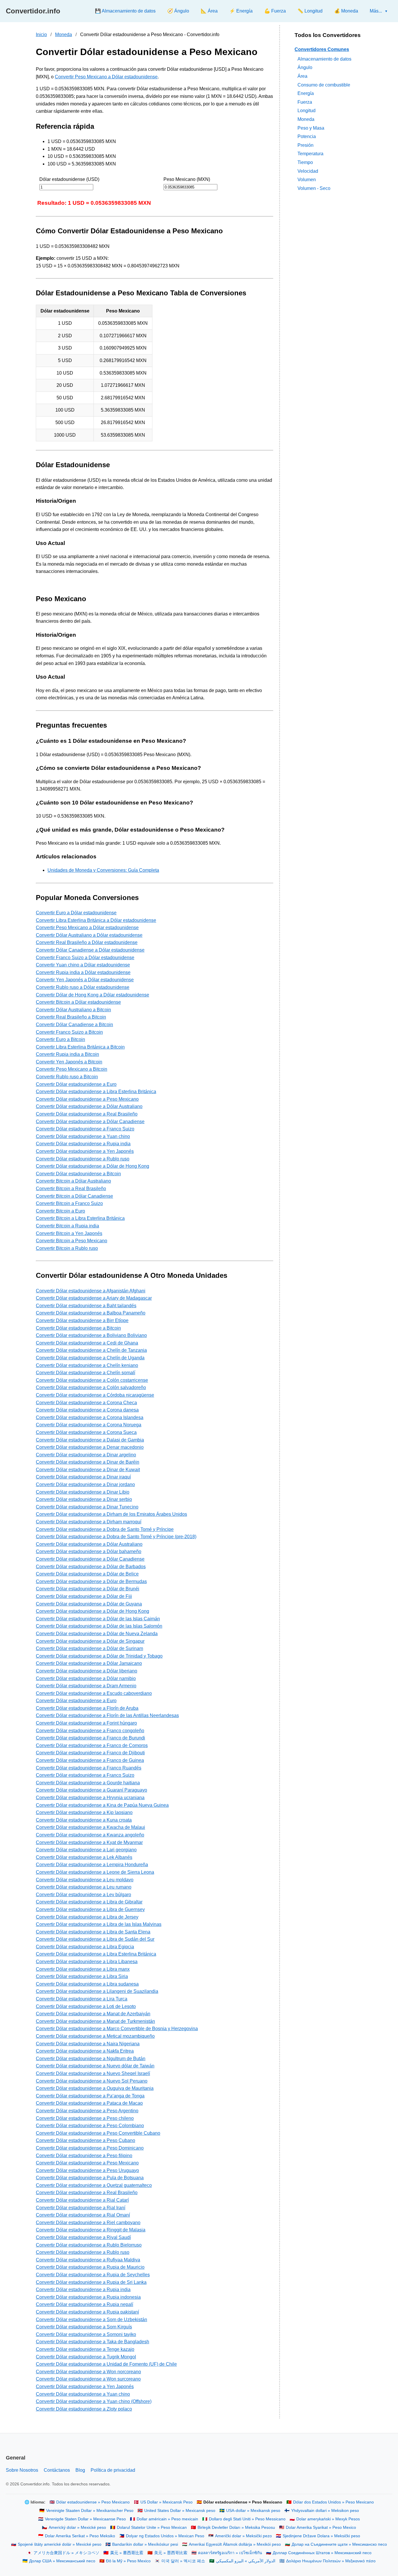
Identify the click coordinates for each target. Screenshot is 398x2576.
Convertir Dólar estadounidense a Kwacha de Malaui (90, 1827)
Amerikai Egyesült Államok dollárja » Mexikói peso (235, 2544)
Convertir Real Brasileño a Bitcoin (71, 1017)
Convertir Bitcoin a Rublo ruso (67, 1248)
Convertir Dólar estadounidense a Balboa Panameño (91, 1313)
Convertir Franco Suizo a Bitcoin (69, 1032)
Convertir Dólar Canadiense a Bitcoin (74, 1025)
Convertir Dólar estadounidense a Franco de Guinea (90, 1760)
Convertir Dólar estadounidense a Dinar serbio (84, 1499)
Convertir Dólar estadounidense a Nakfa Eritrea (85, 2051)
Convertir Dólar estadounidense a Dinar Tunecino (87, 1507)
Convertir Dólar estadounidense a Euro (76, 1084)
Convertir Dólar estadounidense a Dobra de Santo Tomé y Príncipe (105, 1529)
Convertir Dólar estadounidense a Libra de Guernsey (90, 1909)
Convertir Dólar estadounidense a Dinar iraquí (83, 1477)
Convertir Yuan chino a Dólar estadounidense (83, 965)
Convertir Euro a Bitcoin (60, 1039)
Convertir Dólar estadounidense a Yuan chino (83, 1136)
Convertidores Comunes (322, 49)
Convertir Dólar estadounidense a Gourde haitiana (88, 1783)
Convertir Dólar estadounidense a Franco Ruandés (89, 1768)
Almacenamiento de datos (324, 59)
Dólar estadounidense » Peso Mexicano (93, 2502)
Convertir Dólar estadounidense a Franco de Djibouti (90, 1753)
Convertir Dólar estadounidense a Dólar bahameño (89, 1551)
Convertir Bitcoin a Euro (60, 1211)
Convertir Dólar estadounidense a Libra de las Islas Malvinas (99, 1924)
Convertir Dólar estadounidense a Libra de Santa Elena (93, 1932)
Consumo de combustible (324, 85)
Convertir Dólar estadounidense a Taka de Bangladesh (93, 2342)
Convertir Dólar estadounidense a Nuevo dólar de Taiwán (95, 2066)
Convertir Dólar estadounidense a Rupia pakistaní (87, 2312)
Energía (306, 93)
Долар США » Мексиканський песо (62, 2561)
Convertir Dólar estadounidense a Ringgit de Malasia (91, 2230)
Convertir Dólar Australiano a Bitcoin (73, 1010)
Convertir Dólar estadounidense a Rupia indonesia (88, 2297)
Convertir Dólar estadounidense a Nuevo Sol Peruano (92, 2081)
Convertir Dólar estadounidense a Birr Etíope (82, 1320)
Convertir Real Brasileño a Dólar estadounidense (87, 942)
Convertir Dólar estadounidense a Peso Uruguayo (87, 2170)
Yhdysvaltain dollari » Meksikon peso (325, 2511)
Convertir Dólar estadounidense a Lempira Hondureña (92, 1865)
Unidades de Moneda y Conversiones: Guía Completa (103, 870)
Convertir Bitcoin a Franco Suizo (69, 1203)
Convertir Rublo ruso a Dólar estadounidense (83, 987)
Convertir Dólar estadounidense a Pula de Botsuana (90, 2178)
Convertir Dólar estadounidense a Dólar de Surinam (89, 1648)
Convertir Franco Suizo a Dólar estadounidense (85, 958)
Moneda (64, 35)
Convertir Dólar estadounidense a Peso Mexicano (87, 1099)
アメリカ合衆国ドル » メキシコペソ (66, 2553)
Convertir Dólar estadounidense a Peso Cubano (86, 2140)
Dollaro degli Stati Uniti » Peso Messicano (247, 2519)
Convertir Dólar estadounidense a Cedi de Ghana (87, 1343)
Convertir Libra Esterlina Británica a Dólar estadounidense (96, 920)
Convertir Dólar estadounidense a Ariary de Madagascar (94, 1298)
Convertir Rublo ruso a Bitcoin (67, 1077)
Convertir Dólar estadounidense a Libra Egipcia (85, 1947)
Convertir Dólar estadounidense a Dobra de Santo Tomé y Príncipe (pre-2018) (116, 1537)
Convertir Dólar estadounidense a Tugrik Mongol (86, 2357)
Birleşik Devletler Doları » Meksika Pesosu (236, 2528)
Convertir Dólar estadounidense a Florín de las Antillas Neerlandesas (107, 1715)
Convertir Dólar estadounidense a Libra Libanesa (87, 1962)
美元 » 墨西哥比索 (127, 2553)
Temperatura (310, 154)
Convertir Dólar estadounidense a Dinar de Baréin (88, 1462)
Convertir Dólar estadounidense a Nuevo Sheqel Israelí (93, 2073)
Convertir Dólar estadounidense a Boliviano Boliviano (91, 1335)
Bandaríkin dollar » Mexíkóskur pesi (145, 2544)
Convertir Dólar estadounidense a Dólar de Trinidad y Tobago (99, 1656)
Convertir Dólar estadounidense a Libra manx (83, 1969)
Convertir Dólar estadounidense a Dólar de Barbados (91, 1567)
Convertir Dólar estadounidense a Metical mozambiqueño (95, 2036)
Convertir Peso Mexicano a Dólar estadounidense (106, 77)
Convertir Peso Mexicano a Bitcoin (72, 1069)
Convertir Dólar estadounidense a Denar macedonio (90, 1447)
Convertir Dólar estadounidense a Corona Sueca (86, 1432)
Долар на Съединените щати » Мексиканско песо (339, 2544)
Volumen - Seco (314, 188)
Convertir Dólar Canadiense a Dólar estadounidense (90, 950)
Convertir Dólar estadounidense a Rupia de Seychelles (93, 2275)
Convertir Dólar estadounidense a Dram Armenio (86, 1686)
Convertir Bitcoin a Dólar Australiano (73, 1181)
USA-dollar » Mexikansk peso (253, 2511)
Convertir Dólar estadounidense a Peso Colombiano (90, 2126)
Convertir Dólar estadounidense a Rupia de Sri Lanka (91, 2282)
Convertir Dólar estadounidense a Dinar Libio (83, 1492)
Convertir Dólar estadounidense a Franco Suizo (85, 1129)
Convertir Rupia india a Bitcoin (67, 1054)
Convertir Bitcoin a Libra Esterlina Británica (80, 1218)
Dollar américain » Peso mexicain (167, 2519)
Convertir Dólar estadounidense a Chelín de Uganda (90, 1358)
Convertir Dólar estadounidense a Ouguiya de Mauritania (95, 2088)
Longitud (307, 111)
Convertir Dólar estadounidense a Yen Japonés (85, 1151)
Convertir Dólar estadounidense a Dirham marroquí (89, 1522)
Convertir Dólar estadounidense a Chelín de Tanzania (91, 1350)
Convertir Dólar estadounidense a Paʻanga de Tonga (90, 2096)
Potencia (307, 136)
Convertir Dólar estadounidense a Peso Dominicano (90, 2148)
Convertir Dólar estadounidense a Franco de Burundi (90, 1738)
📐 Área (209, 11)
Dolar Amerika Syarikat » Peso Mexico (321, 2528)
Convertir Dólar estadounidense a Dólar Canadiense (90, 1122)
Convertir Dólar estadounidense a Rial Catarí (82, 2200)
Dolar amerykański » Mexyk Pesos (328, 2519)
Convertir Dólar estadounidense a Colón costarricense (92, 1380)
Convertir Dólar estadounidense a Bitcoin (78, 1174)
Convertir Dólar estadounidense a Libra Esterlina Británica (96, 1092)
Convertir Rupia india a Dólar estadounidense (83, 972)
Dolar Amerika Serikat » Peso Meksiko (80, 2536)
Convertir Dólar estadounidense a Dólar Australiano (89, 1106)
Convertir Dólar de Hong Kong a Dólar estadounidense (93, 995)
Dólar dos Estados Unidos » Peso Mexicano (333, 2502)
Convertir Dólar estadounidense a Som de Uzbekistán (91, 2320)
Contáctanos (57, 2470)
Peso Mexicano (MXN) (187, 179)
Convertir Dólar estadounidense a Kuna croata (84, 1820)
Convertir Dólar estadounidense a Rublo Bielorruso (89, 2245)
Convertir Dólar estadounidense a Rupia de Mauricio (90, 2267)
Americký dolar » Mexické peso (77, 2528)
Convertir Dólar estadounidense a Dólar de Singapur (90, 1641)
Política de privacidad (113, 2470)
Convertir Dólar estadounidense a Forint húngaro (86, 1723)
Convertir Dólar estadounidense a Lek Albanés (84, 1857)
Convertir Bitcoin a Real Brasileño (71, 1189)
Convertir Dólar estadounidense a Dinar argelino (86, 1455)
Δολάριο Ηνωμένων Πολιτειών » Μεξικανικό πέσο (331, 2561)
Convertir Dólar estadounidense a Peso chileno (85, 2118)
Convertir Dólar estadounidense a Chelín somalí (86, 1373)
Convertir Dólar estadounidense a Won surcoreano (88, 2379)
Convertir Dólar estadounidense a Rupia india (83, 1144)
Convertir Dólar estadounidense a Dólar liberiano (87, 1671)
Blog (80, 2470)
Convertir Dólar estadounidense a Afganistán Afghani (91, 1291)
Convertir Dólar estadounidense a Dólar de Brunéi (88, 1589)
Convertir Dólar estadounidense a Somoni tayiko (86, 2334)
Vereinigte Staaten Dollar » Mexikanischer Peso (90, 2511)
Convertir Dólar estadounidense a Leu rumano (84, 1887)
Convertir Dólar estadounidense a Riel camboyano (88, 2223)
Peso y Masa (311, 128)
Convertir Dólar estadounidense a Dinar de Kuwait (88, 1470)
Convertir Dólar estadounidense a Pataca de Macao (89, 2103)
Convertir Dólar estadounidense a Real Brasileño (87, 1114)
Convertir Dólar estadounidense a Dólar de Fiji (84, 1596)
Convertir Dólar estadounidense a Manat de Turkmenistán (95, 2021)
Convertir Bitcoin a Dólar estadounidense (78, 1002)
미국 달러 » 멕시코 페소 (183, 2561)
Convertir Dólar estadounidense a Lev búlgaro (83, 1895)
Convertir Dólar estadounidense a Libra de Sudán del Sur (95, 1939)
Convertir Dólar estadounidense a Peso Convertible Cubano (98, 2133)
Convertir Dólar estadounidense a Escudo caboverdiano (94, 1693)
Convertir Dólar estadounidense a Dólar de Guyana (89, 1604)
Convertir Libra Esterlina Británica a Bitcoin (80, 1047)
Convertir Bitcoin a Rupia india (67, 1226)
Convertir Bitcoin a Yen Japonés (69, 1233)
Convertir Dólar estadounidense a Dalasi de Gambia (90, 1440)
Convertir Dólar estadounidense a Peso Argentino (87, 2111)
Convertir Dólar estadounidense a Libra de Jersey (87, 1917)
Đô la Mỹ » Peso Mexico (128, 2561)
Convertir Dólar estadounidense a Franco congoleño (90, 1731)
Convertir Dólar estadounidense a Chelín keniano (87, 1365)
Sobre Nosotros (22, 2470)
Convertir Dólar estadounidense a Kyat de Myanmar (89, 1842)
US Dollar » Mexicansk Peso (167, 2502)
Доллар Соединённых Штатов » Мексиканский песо (322, 2553)
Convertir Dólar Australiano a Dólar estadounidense (89, 935)
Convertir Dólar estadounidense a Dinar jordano (85, 1484)
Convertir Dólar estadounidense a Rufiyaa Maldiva (88, 2260)
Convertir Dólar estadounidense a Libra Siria (82, 1976)
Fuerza (305, 102)
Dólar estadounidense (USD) (69, 179)
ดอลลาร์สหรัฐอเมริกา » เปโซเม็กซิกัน (230, 2553)
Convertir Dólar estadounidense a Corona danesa (87, 1410)
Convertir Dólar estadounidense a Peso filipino (84, 2156)
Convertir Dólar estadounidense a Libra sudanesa (87, 1984)
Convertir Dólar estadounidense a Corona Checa (86, 1403)
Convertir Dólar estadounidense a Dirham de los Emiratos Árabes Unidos (111, 1514)
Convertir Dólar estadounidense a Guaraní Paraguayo (91, 1790)
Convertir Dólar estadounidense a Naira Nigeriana (88, 2044)
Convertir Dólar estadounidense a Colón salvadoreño (91, 1387)
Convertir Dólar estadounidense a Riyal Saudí (83, 2237)
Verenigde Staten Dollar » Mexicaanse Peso (85, 2519)
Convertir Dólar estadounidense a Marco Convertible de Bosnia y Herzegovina (117, 2029)
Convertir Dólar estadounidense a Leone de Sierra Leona (95, 1872)
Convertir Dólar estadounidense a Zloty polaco (84, 2409)
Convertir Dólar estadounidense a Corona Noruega (89, 1425)
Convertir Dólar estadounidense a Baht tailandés (86, 1306)
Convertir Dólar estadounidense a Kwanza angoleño (90, 1835)
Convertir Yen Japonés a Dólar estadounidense (85, 980)
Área (302, 76)
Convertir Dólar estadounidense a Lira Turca (82, 1999)
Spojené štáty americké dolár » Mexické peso (60, 2544)
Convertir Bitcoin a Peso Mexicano (72, 1241)
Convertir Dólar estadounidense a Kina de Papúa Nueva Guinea (102, 1805)
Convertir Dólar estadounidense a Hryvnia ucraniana (90, 1798)
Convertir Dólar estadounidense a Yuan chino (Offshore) (94, 2401)
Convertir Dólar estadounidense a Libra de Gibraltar (89, 1902)
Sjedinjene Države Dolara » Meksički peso (321, 2536)
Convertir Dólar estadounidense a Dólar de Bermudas (91, 1581)
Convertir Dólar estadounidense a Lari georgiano (86, 1850)
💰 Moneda (346, 11)
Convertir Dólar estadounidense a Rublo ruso (83, 1159)
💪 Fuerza (275, 11)
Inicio (41, 35)
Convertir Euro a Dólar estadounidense (76, 913)
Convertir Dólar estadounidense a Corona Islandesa (90, 1417)
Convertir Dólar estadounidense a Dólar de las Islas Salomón (99, 1626)
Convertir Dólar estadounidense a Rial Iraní (81, 2208)
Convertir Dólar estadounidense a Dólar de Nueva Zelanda (97, 1634)
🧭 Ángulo (178, 11)
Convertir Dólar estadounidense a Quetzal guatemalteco (94, 2185)
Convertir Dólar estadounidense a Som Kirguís (84, 2327)
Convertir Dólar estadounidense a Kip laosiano (84, 1812)
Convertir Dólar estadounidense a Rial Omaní (83, 2215)
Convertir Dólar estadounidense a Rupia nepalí (84, 2304)
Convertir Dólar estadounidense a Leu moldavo (85, 1880)
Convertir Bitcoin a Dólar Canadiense (74, 1196)
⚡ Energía (241, 11)
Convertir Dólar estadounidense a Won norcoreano (88, 2372)
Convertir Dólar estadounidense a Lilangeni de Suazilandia (97, 1991)
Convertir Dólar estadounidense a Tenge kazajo (85, 2349)
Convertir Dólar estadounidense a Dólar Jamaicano (89, 1663)
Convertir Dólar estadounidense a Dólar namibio (86, 1678)
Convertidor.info (33, 11)
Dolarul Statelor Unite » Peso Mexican (152, 2528)
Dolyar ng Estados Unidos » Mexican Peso (165, 2536)
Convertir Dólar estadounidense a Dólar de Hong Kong (93, 1166)
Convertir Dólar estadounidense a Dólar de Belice (87, 1574)
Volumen (307, 180)
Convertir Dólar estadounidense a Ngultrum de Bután (91, 2059)
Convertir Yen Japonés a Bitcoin (69, 1062)
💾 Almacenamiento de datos (125, 11)
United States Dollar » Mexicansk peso (180, 2511)
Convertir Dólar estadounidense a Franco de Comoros (92, 1745)
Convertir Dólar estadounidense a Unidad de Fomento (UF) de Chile (106, 2364)
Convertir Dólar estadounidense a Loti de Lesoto (86, 2006)
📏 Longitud (310, 11)
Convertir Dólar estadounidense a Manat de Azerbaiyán (93, 2014)
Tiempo (305, 162)
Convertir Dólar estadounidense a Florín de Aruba (87, 1708)
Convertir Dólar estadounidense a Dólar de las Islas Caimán (98, 1619)
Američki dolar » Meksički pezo (243, 2536)
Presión (305, 145)
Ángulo (305, 67)
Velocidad (308, 171)
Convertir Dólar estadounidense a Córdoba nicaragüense (95, 1395)
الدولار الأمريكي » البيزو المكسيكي (246, 2561)
